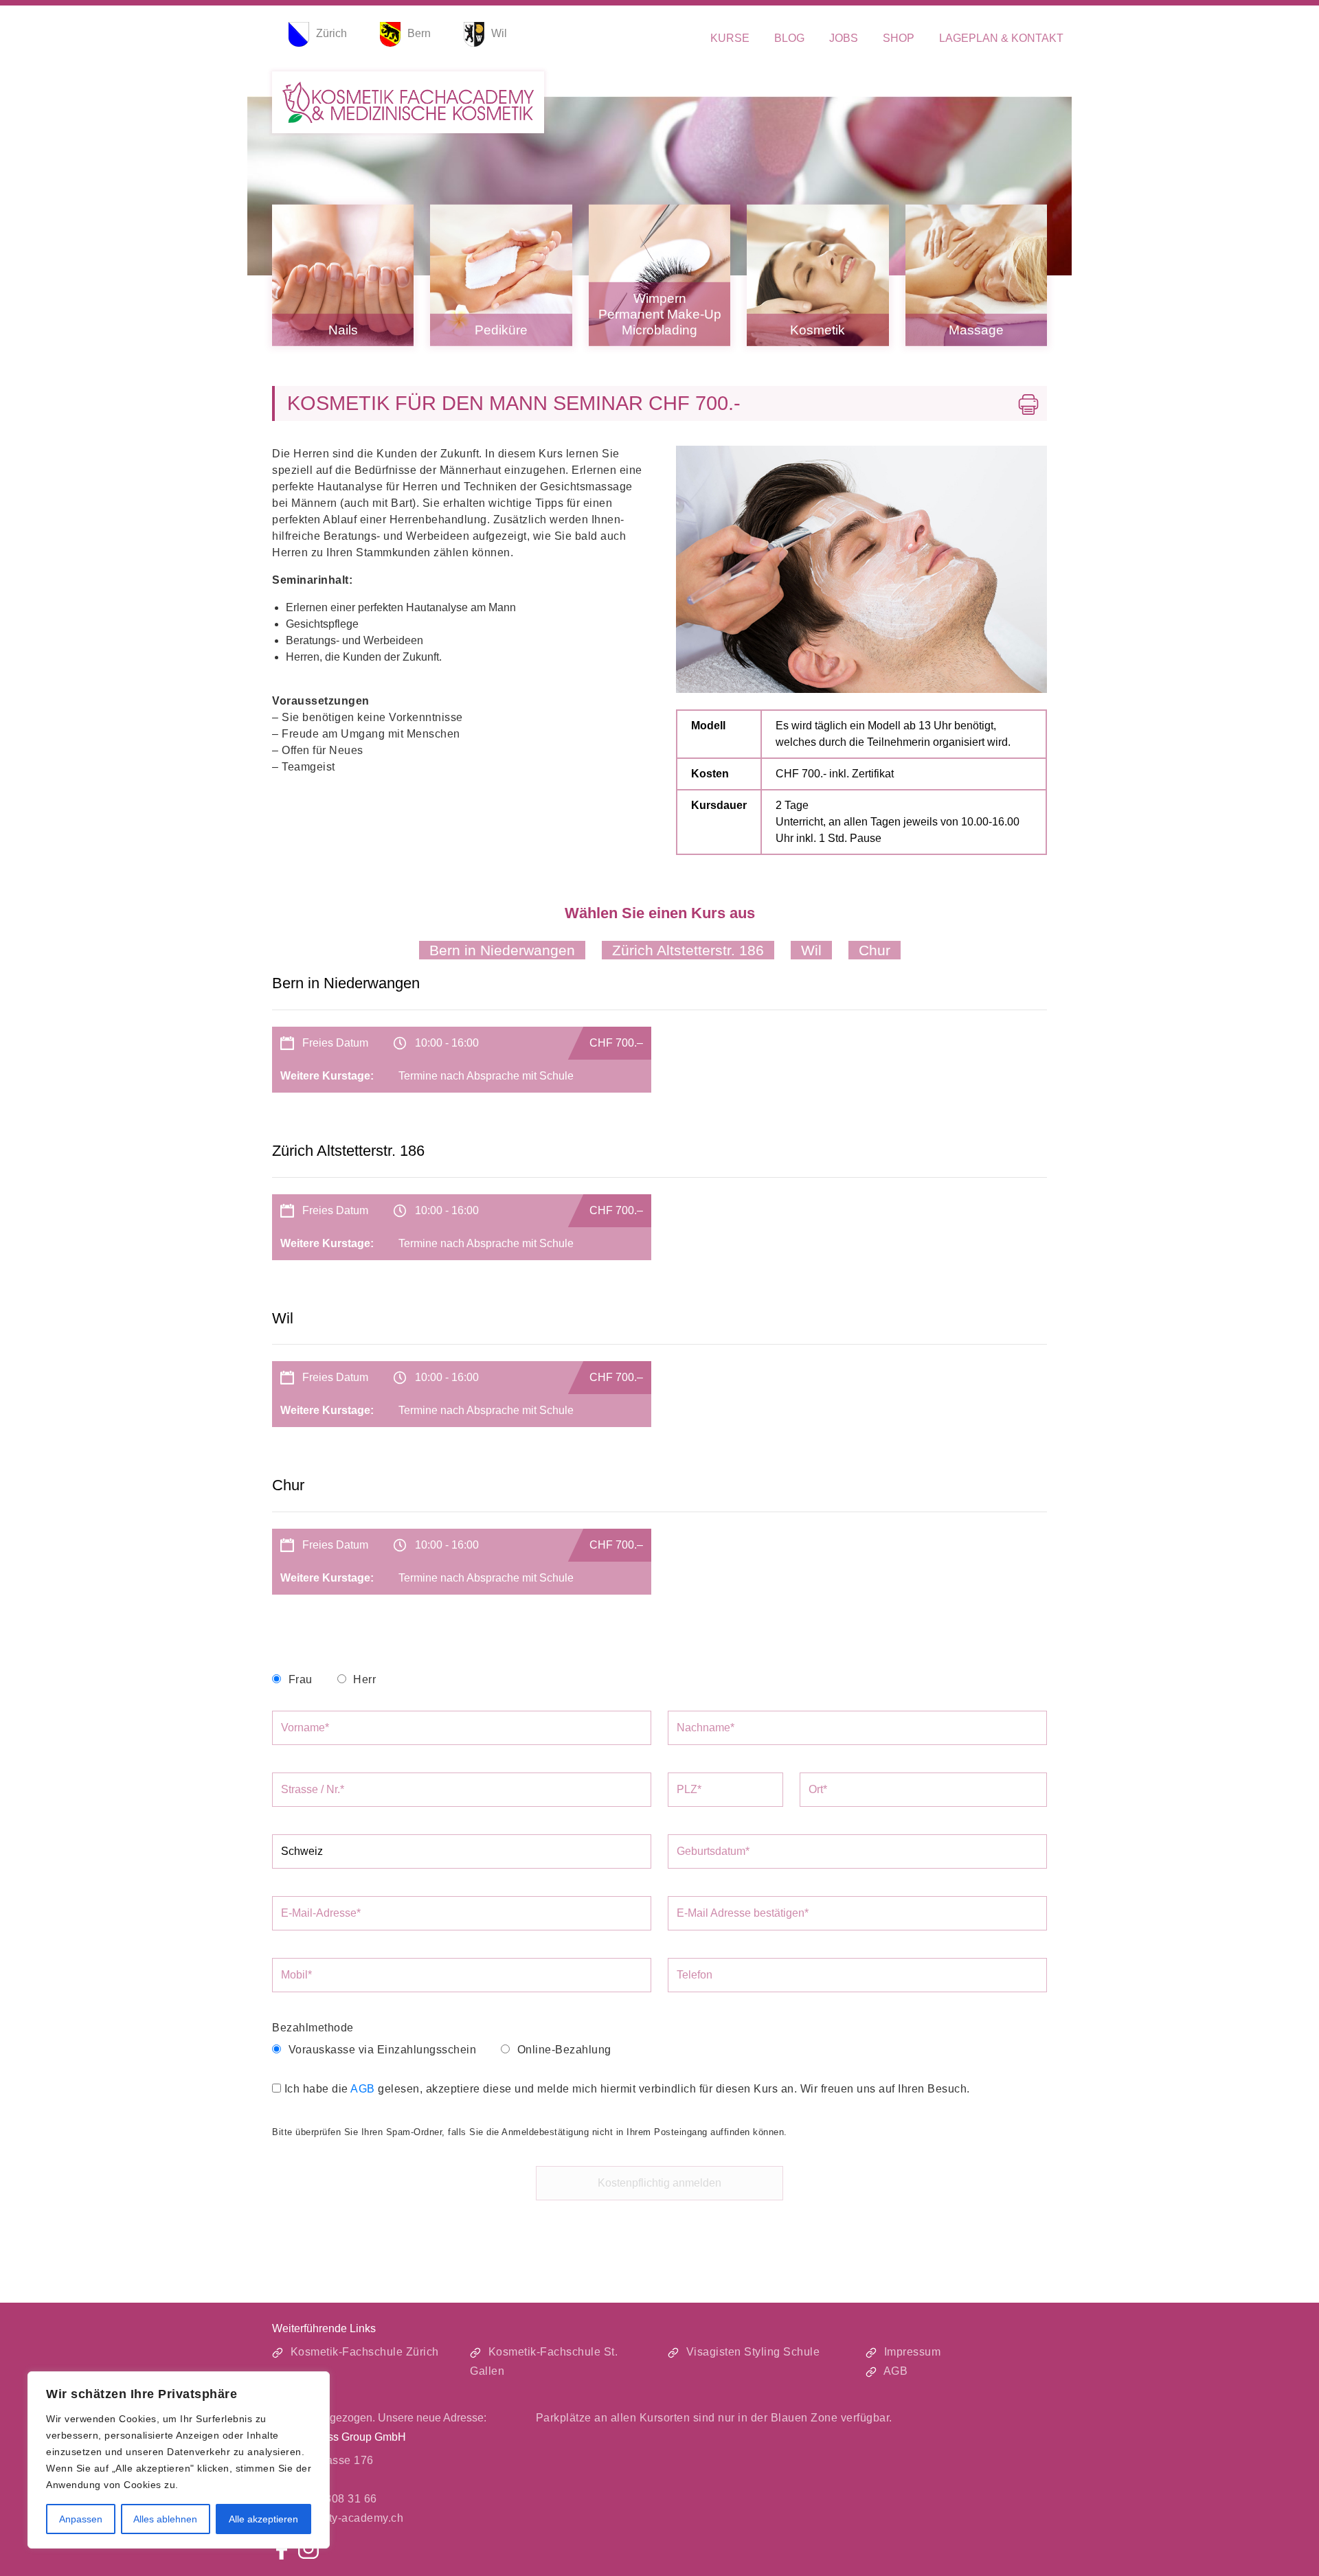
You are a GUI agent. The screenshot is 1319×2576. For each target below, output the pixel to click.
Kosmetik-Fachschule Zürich (363, 2352)
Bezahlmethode (313, 2028)
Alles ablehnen (165, 2519)
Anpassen (81, 2519)
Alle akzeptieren (263, 2519)
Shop (899, 38)
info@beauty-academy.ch (338, 2518)
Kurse (730, 38)
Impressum (911, 2352)
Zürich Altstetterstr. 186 (688, 950)
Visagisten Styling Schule (751, 2352)
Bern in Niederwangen (502, 950)
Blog (789, 38)
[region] (179, 2460)
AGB (363, 2089)
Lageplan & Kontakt (1001, 38)
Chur (875, 950)
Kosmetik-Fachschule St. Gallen (544, 2361)
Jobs (844, 38)
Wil (811, 950)
